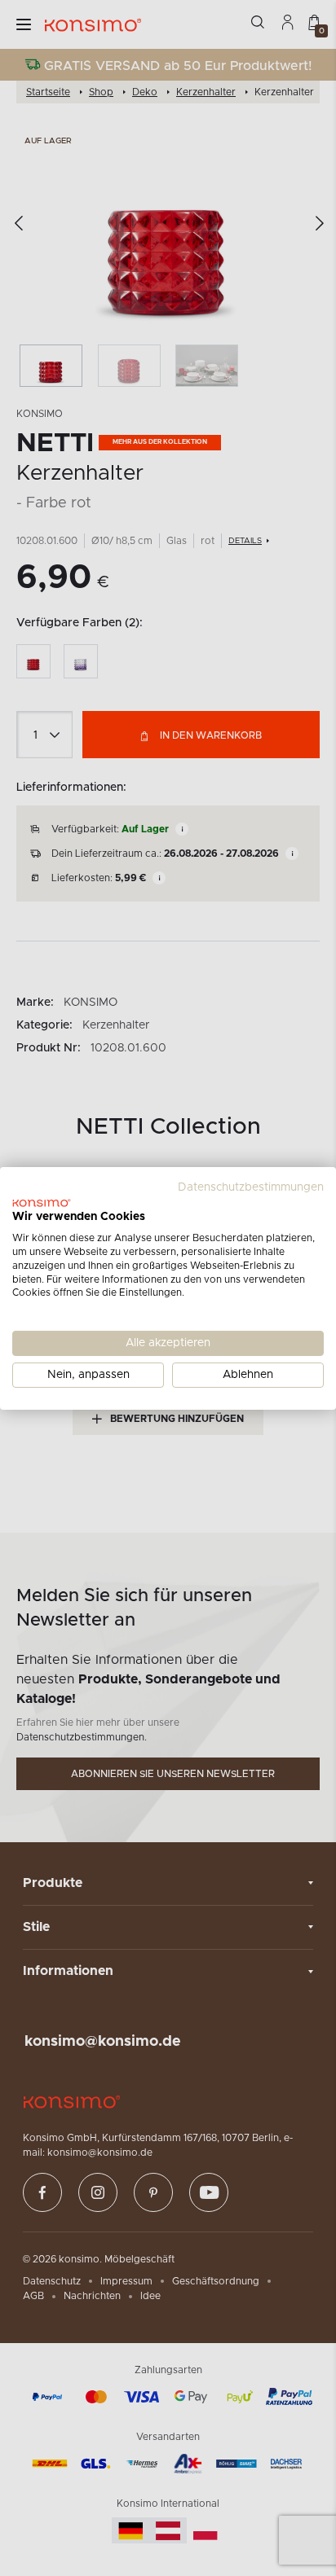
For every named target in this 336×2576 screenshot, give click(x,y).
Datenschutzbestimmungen (251, 1187)
